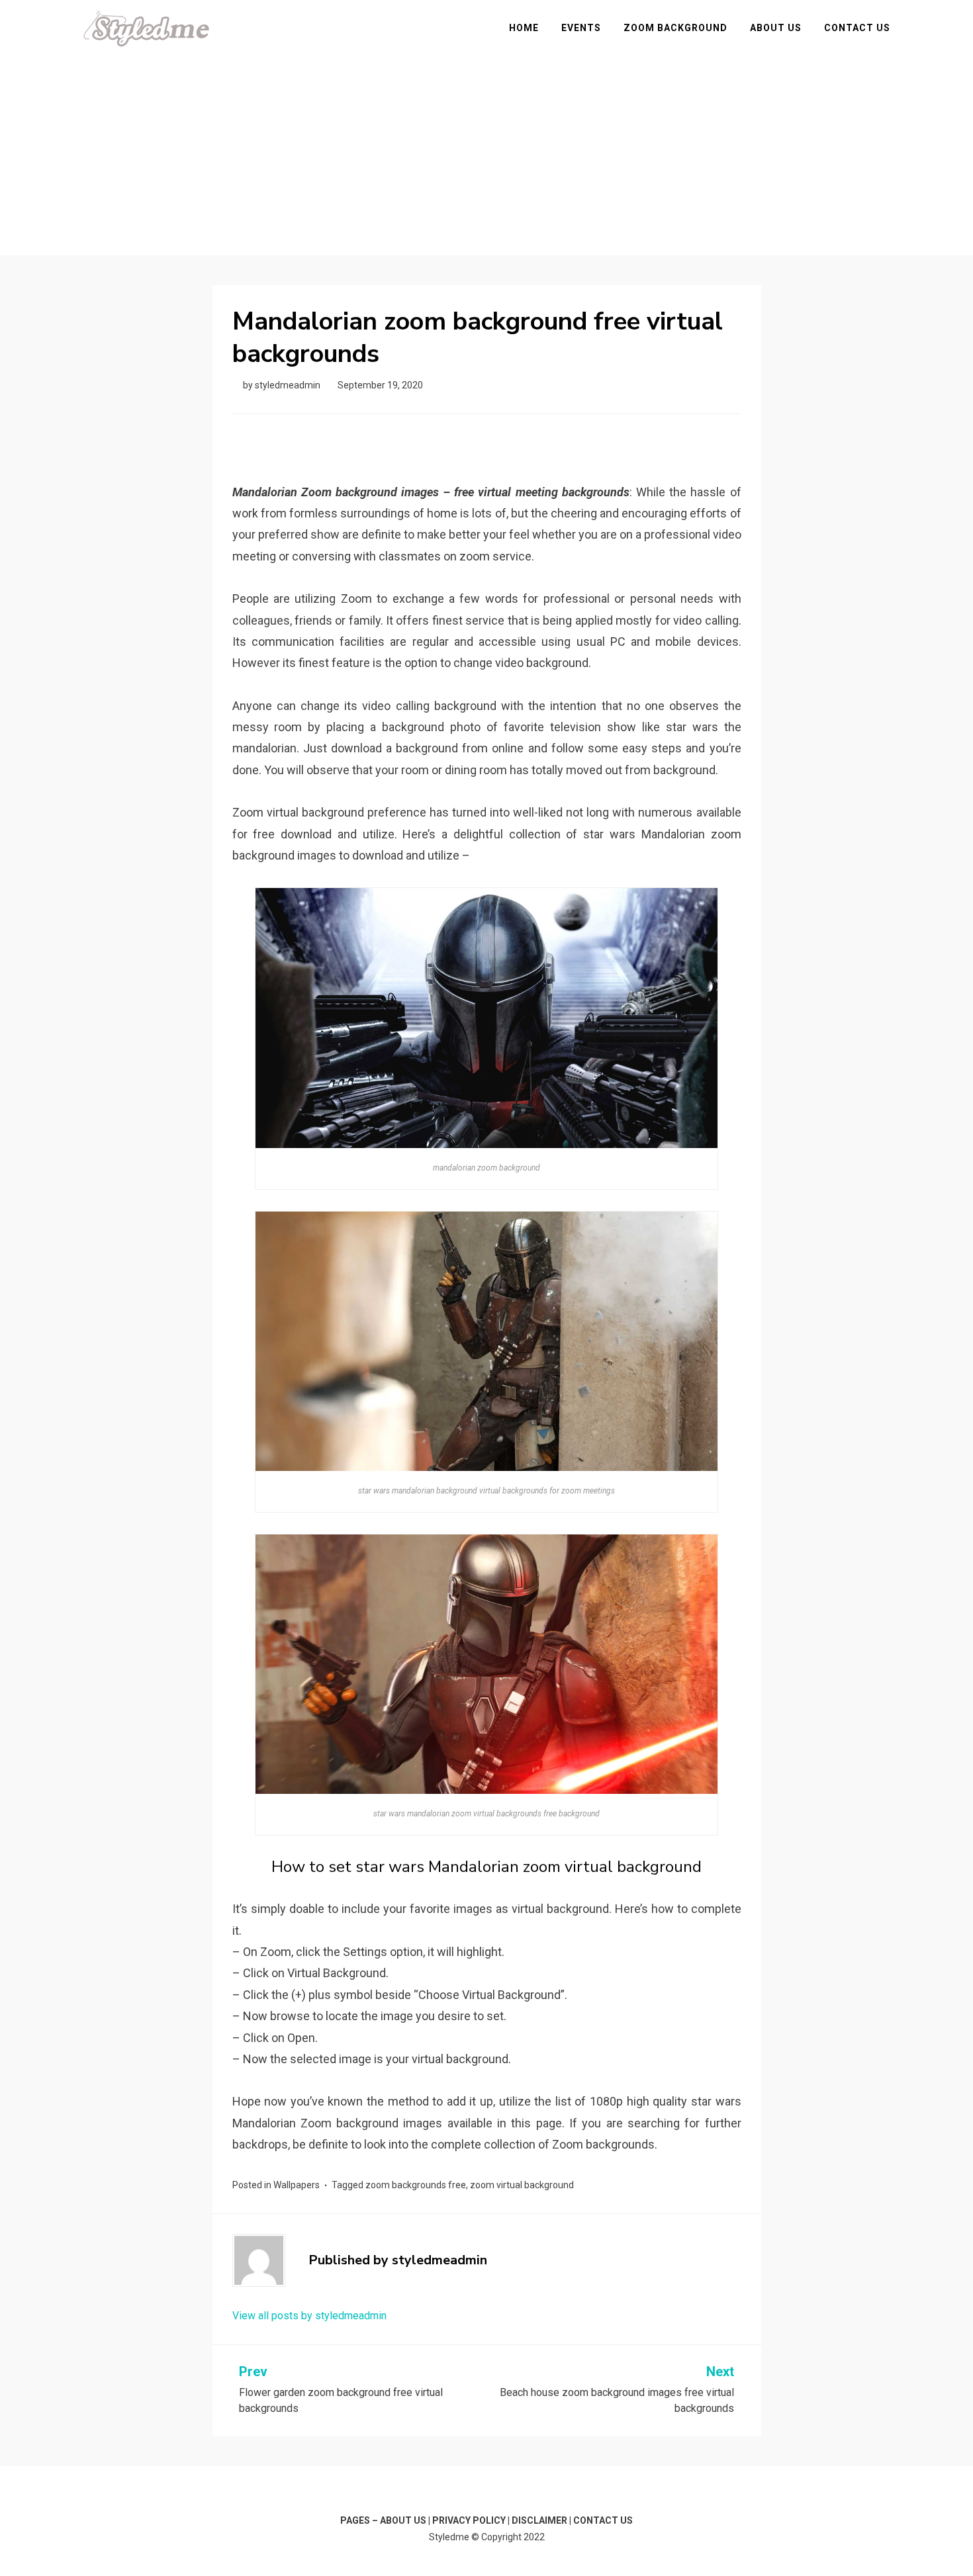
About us (776, 28)
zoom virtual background (522, 2185)
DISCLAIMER (539, 2520)
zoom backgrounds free (416, 2185)
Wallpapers (297, 2185)
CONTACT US (603, 2520)
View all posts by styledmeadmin (309, 2316)
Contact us (857, 28)
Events (581, 28)
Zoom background (675, 28)
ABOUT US (403, 2520)
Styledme (449, 2537)
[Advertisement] (486, 146)
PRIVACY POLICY (469, 2520)
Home (524, 28)
